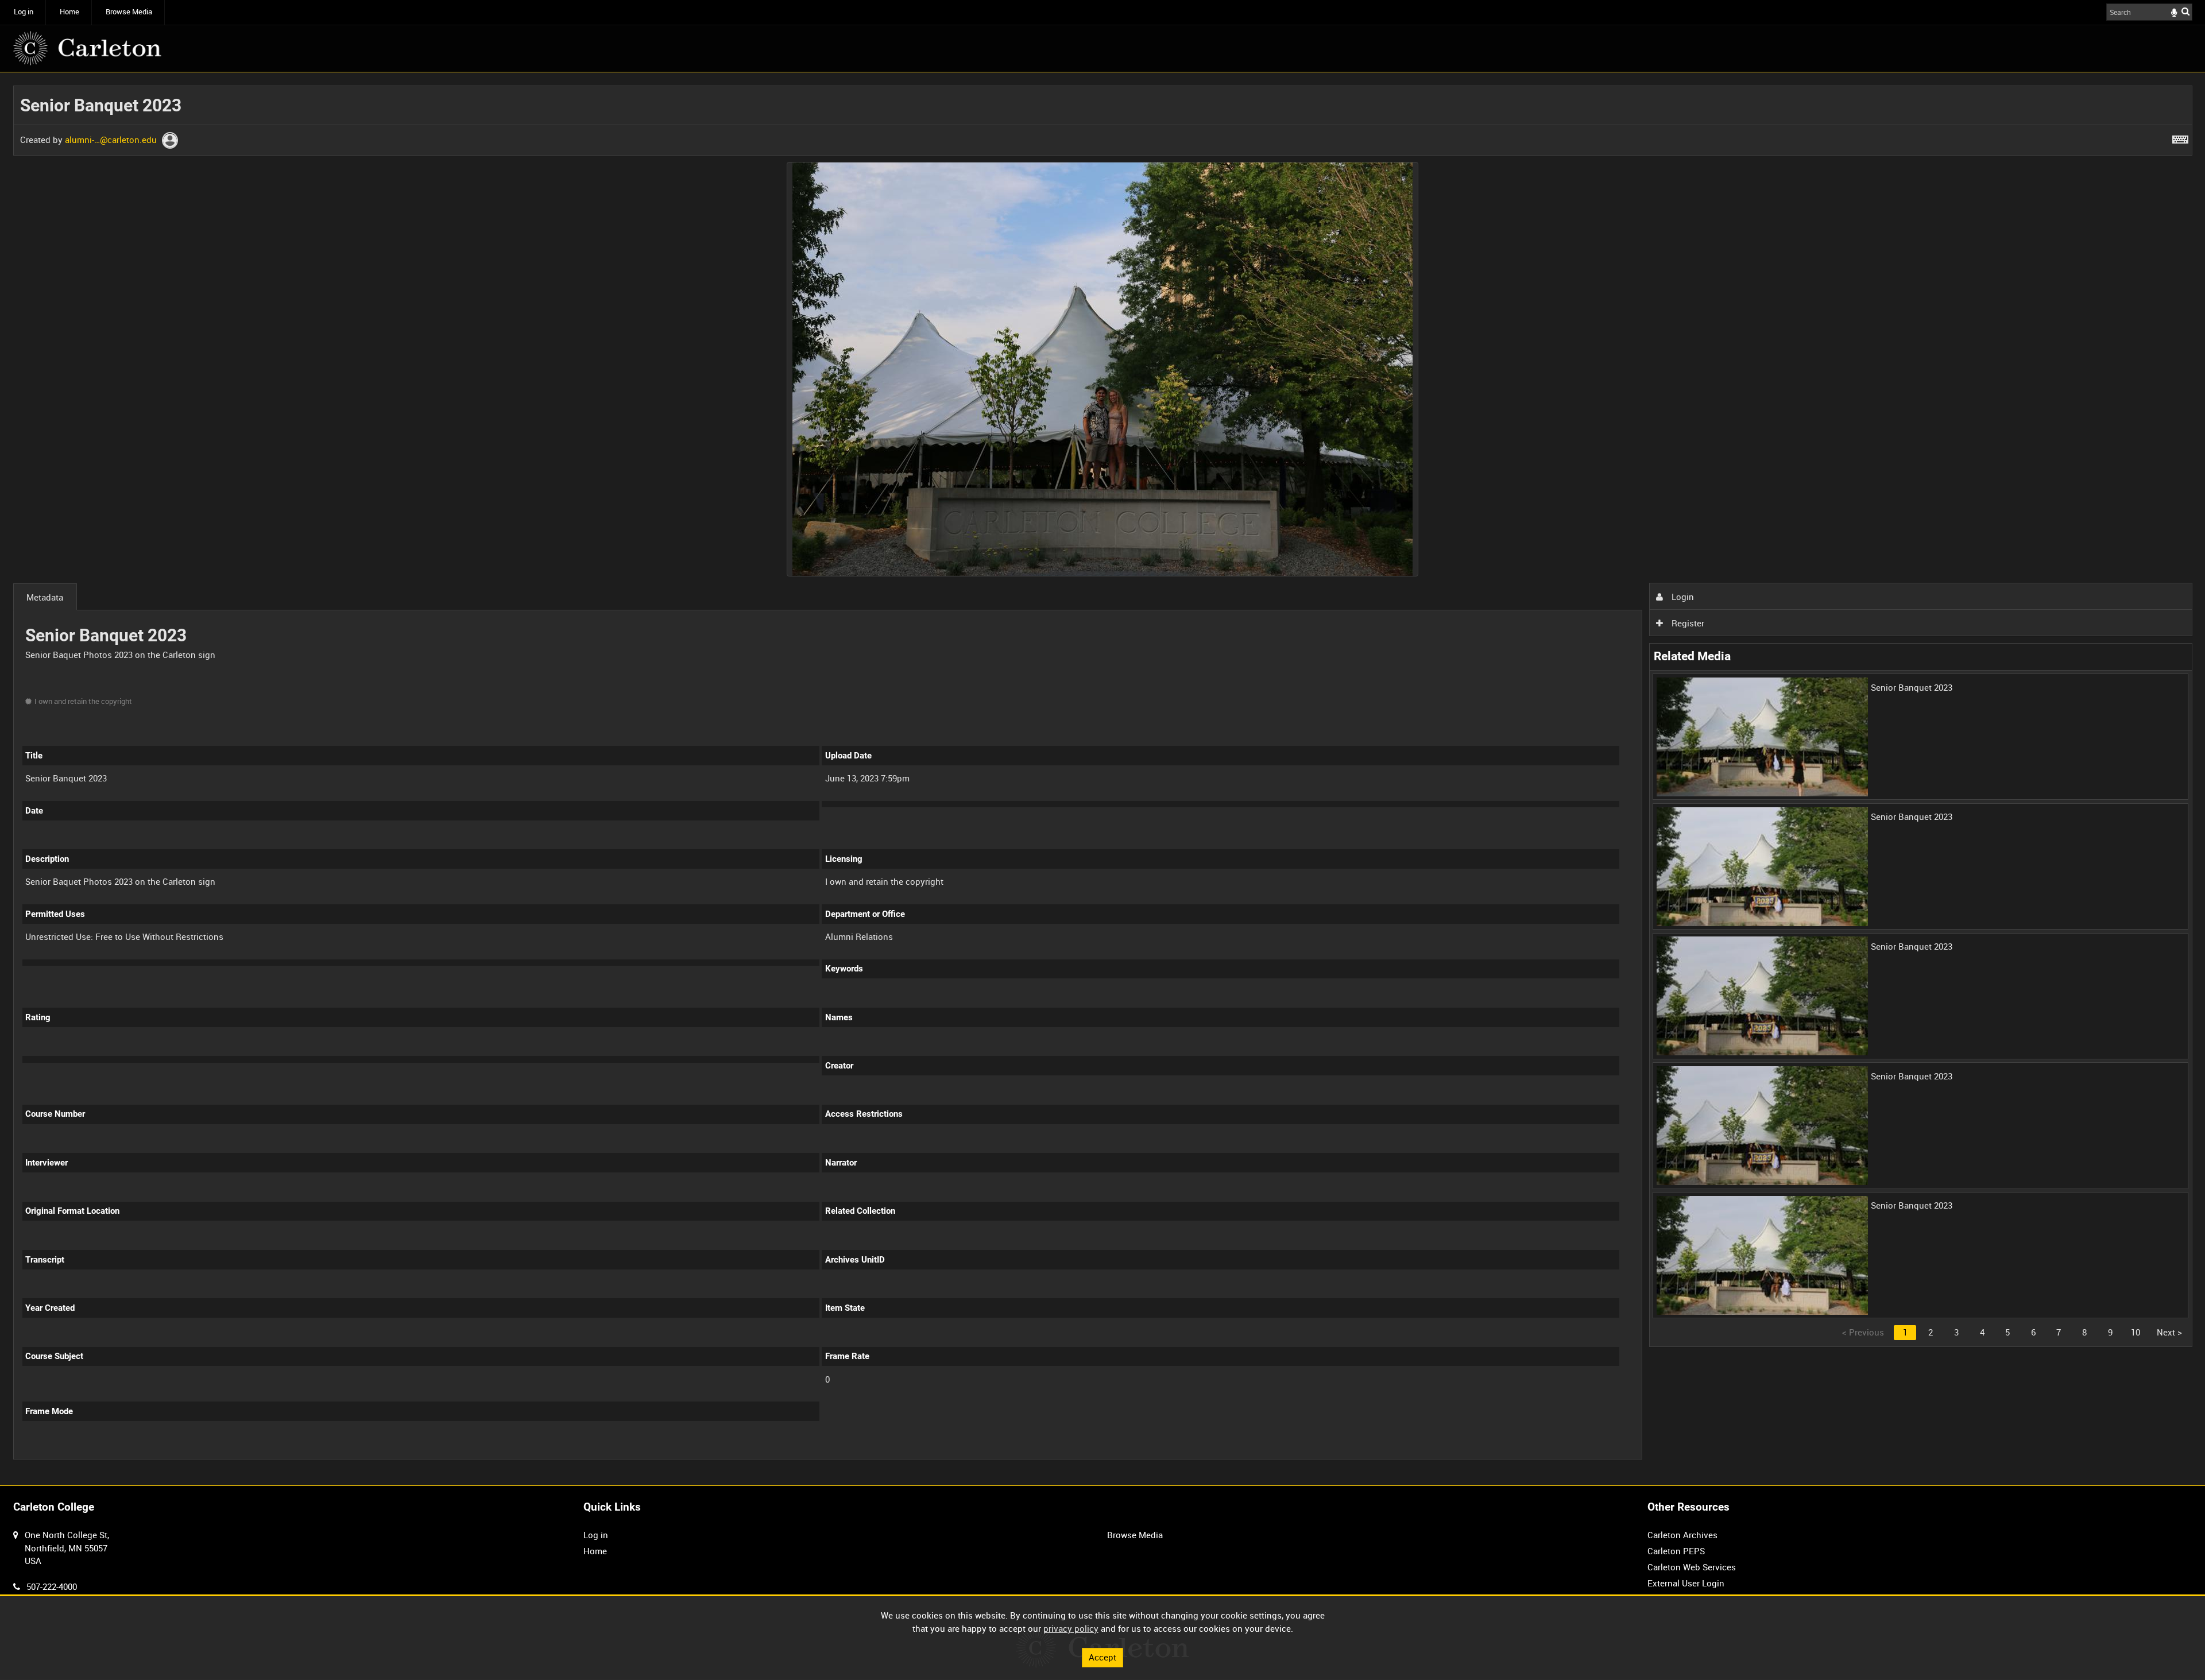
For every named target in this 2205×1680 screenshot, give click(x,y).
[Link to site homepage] (87, 48)
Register (1687, 623)
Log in (24, 12)
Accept (1102, 1657)
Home (69, 12)
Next (2169, 1332)
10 (2136, 1332)
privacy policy (1071, 1628)
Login (1682, 597)
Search (2185, 11)
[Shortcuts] (2180, 137)
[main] (1103, 779)
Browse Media (129, 12)
